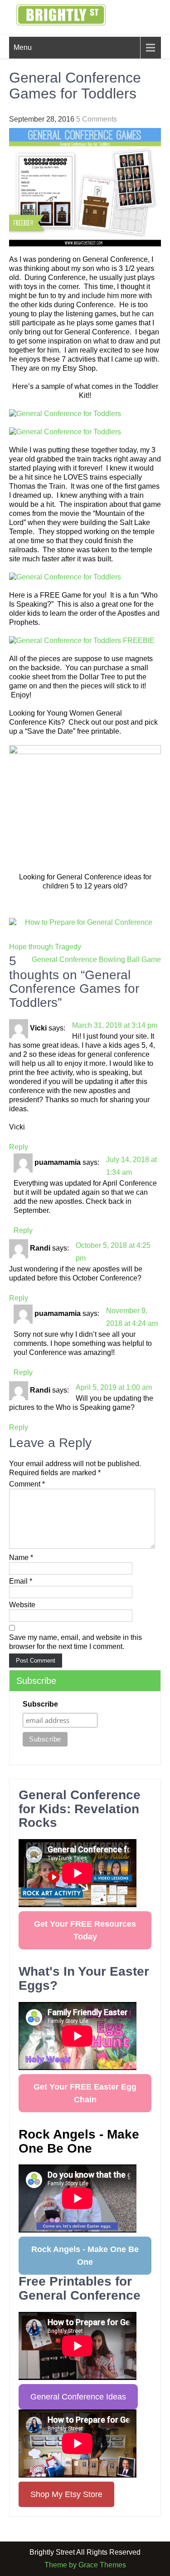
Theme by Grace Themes (85, 2565)
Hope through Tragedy (45, 947)
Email (21, 1581)
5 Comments (97, 119)
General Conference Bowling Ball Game (96, 959)
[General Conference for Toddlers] (85, 577)
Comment (27, 1484)
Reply (19, 1147)
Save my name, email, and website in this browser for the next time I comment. (75, 1642)
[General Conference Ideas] (85, 922)
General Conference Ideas (78, 2397)
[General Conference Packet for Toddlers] (85, 414)
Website (22, 1605)
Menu (23, 47)
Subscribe (40, 1704)
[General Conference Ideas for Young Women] (85, 804)
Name (21, 1558)
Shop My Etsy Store (66, 2494)
